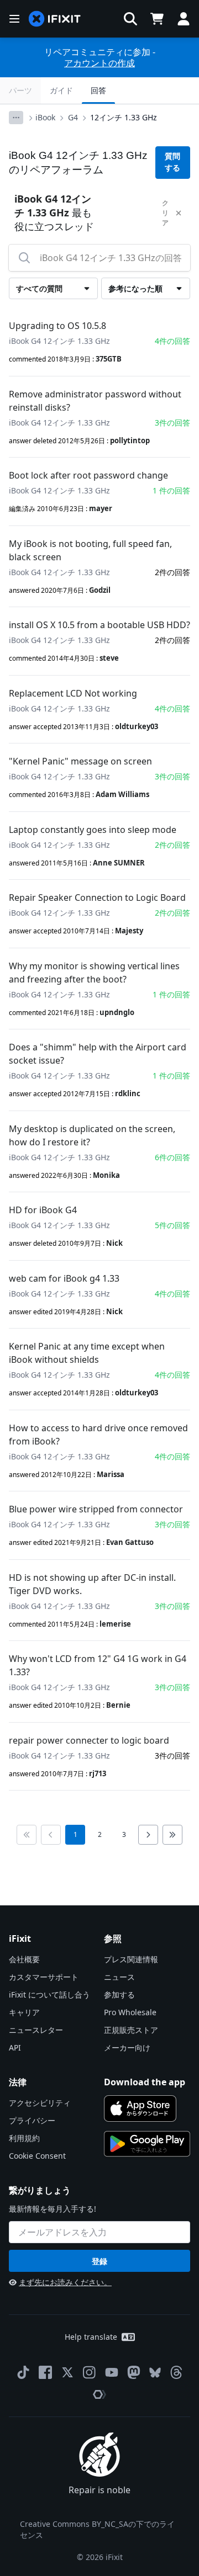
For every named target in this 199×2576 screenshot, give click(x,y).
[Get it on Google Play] (147, 2144)
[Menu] (14, 19)
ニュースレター (36, 2030)
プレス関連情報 (131, 1959)
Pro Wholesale (130, 2012)
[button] (130, 19)
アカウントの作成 (99, 63)
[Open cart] (157, 19)
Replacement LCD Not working (73, 693)
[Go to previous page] (51, 1835)
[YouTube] (112, 2372)
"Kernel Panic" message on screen (80, 761)
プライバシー (32, 2120)
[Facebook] (45, 2372)
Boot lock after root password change (88, 475)
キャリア (24, 2012)
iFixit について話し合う (49, 1995)
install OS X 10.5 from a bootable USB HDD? (99, 625)
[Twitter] (67, 2372)
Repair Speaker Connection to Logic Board (97, 897)
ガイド (61, 90)
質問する (172, 162)
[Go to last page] (172, 1835)
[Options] (16, 118)
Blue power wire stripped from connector (96, 1509)
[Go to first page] (27, 1835)
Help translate (91, 2337)
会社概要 (24, 1959)
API (15, 2047)
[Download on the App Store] (140, 2108)
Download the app (145, 2082)
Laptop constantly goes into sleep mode (93, 830)
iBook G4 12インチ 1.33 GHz (59, 341)
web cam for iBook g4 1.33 (64, 1278)
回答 (98, 90)
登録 (99, 2261)
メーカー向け (127, 2047)
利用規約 (24, 2138)
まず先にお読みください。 (65, 2282)
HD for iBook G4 (43, 1210)
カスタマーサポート (44, 1977)
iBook (45, 117)
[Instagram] (90, 2372)
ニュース (119, 1977)
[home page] (55, 19)
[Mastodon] (134, 2372)
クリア (165, 213)
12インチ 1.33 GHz (124, 117)
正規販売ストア (131, 2030)
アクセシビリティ (40, 2103)
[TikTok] (23, 2372)
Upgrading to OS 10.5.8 (57, 326)
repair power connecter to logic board (89, 1740)
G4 (73, 117)
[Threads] (176, 2372)
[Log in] (184, 19)
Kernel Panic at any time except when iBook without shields (87, 1353)
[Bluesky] (155, 2373)
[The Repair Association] (99, 2394)
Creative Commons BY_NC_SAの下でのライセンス (97, 2529)
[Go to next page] (148, 1835)
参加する (119, 1995)
